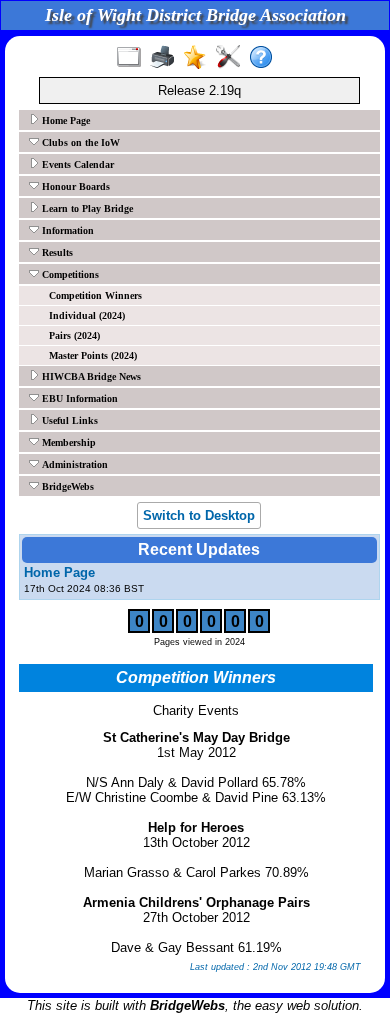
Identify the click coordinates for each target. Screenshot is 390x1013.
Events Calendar (76, 164)
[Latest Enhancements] (199, 58)
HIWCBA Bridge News (90, 376)
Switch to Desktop (199, 515)
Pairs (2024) (74, 335)
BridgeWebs (66, 486)
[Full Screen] (133, 58)
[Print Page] (166, 58)
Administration (73, 464)
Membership (67, 442)
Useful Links (68, 420)
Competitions (69, 274)
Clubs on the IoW (79, 142)
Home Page (64, 120)
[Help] (265, 58)
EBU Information (78, 398)
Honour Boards (74, 186)
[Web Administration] (232, 58)
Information (66, 230)
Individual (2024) (87, 315)
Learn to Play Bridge (86, 208)
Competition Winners (95, 295)
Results (56, 252)
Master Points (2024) (93, 355)
